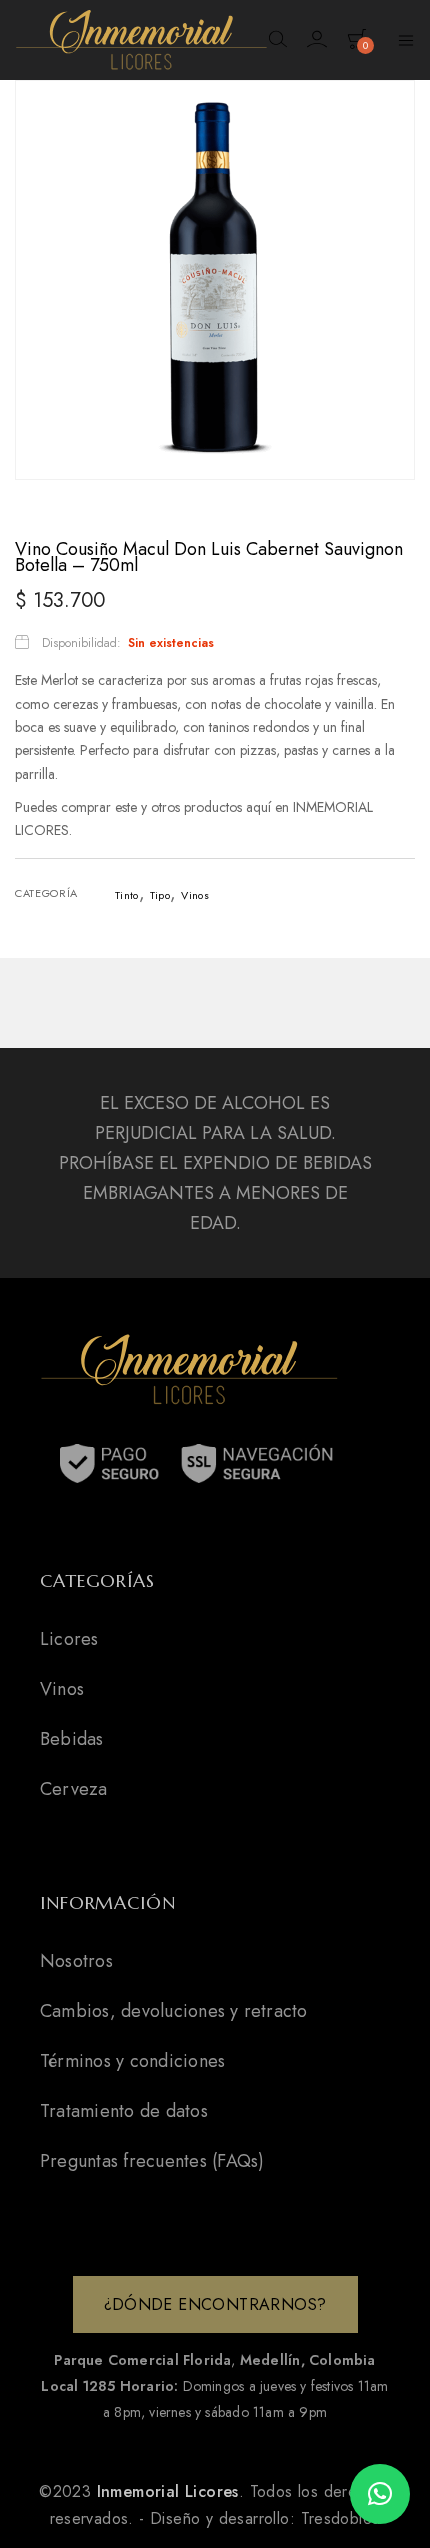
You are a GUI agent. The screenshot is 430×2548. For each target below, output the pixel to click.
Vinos (195, 895)
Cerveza (74, 1789)
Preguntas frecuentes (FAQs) (152, 2161)
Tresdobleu (341, 2518)
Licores (69, 1639)
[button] (380, 2494)
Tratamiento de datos (124, 2111)
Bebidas (72, 1739)
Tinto (127, 895)
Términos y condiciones (132, 2061)
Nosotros (76, 1961)
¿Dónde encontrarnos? (215, 2304)
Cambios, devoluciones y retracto (174, 2011)
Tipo (160, 895)
